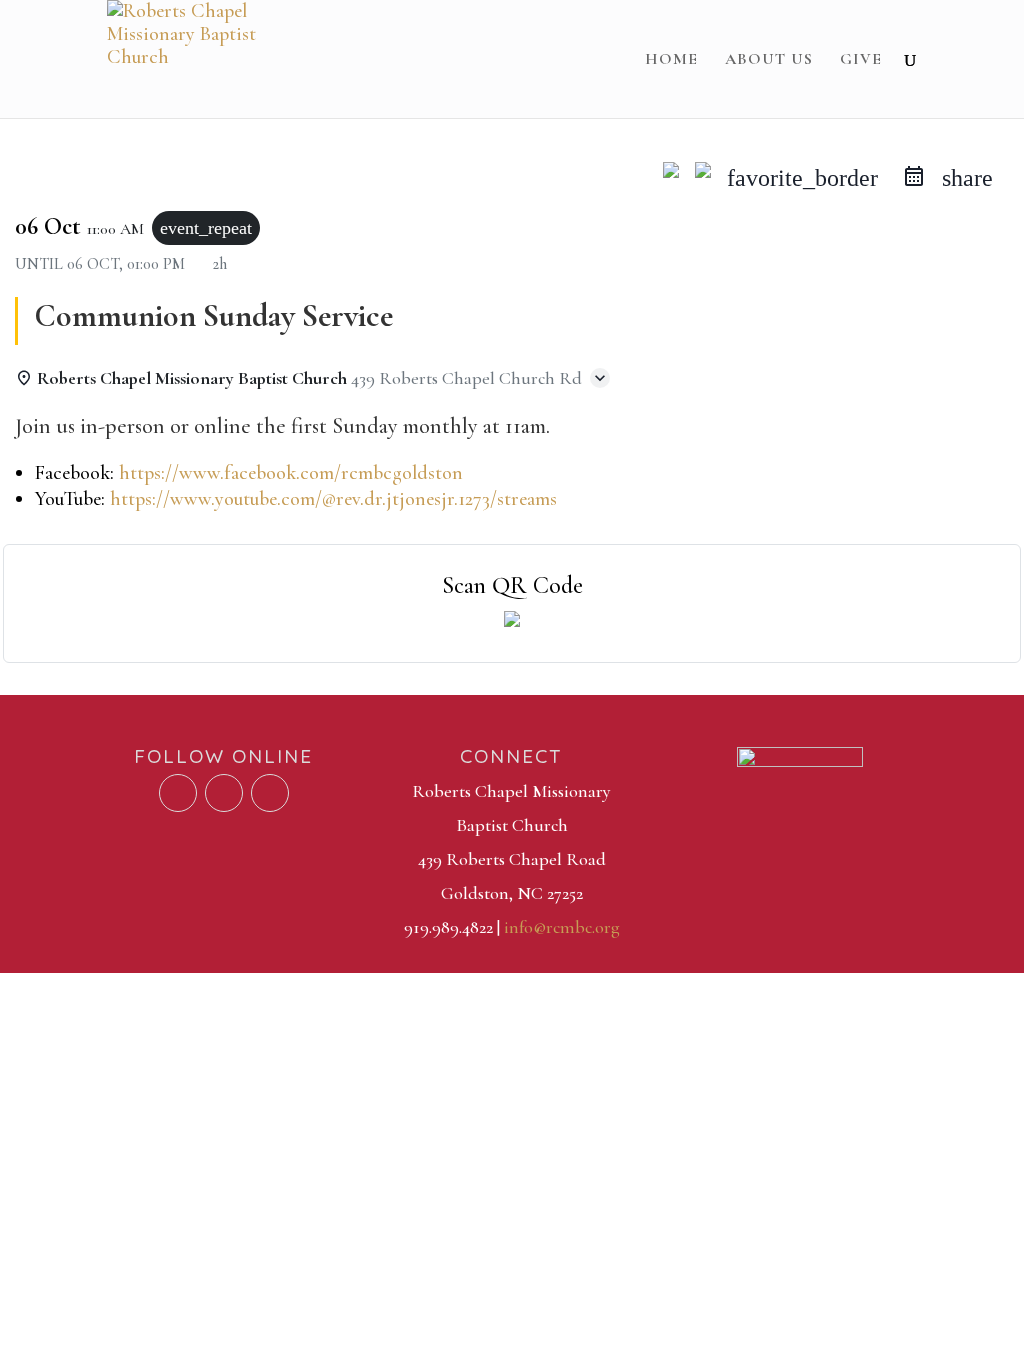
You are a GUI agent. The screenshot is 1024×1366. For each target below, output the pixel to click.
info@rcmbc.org (562, 927)
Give (861, 60)
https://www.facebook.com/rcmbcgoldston (291, 473)
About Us (769, 60)
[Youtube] (703, 178)
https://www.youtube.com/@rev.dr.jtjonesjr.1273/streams (333, 499)
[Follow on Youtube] (224, 793)
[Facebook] (671, 178)
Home (671, 60)
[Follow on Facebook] (178, 793)
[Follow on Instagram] (270, 793)
